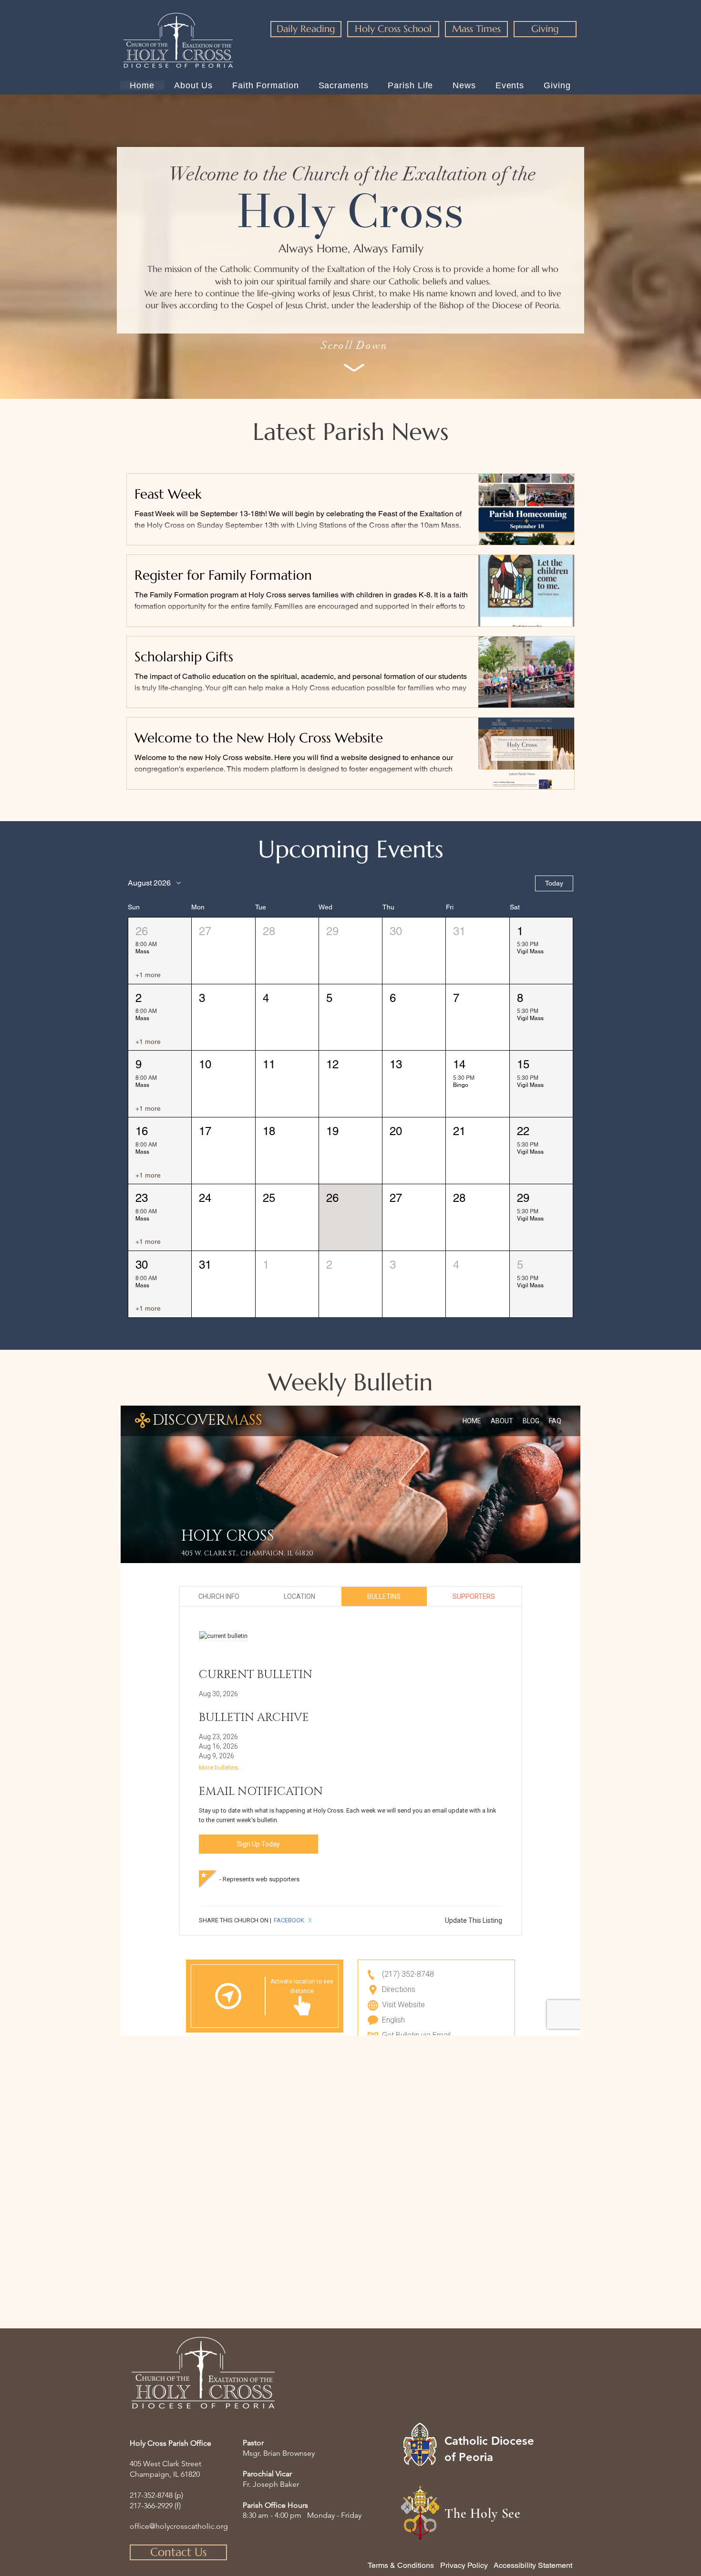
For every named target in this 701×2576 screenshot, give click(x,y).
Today (554, 883)
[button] (160, 951)
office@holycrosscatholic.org (179, 2526)
